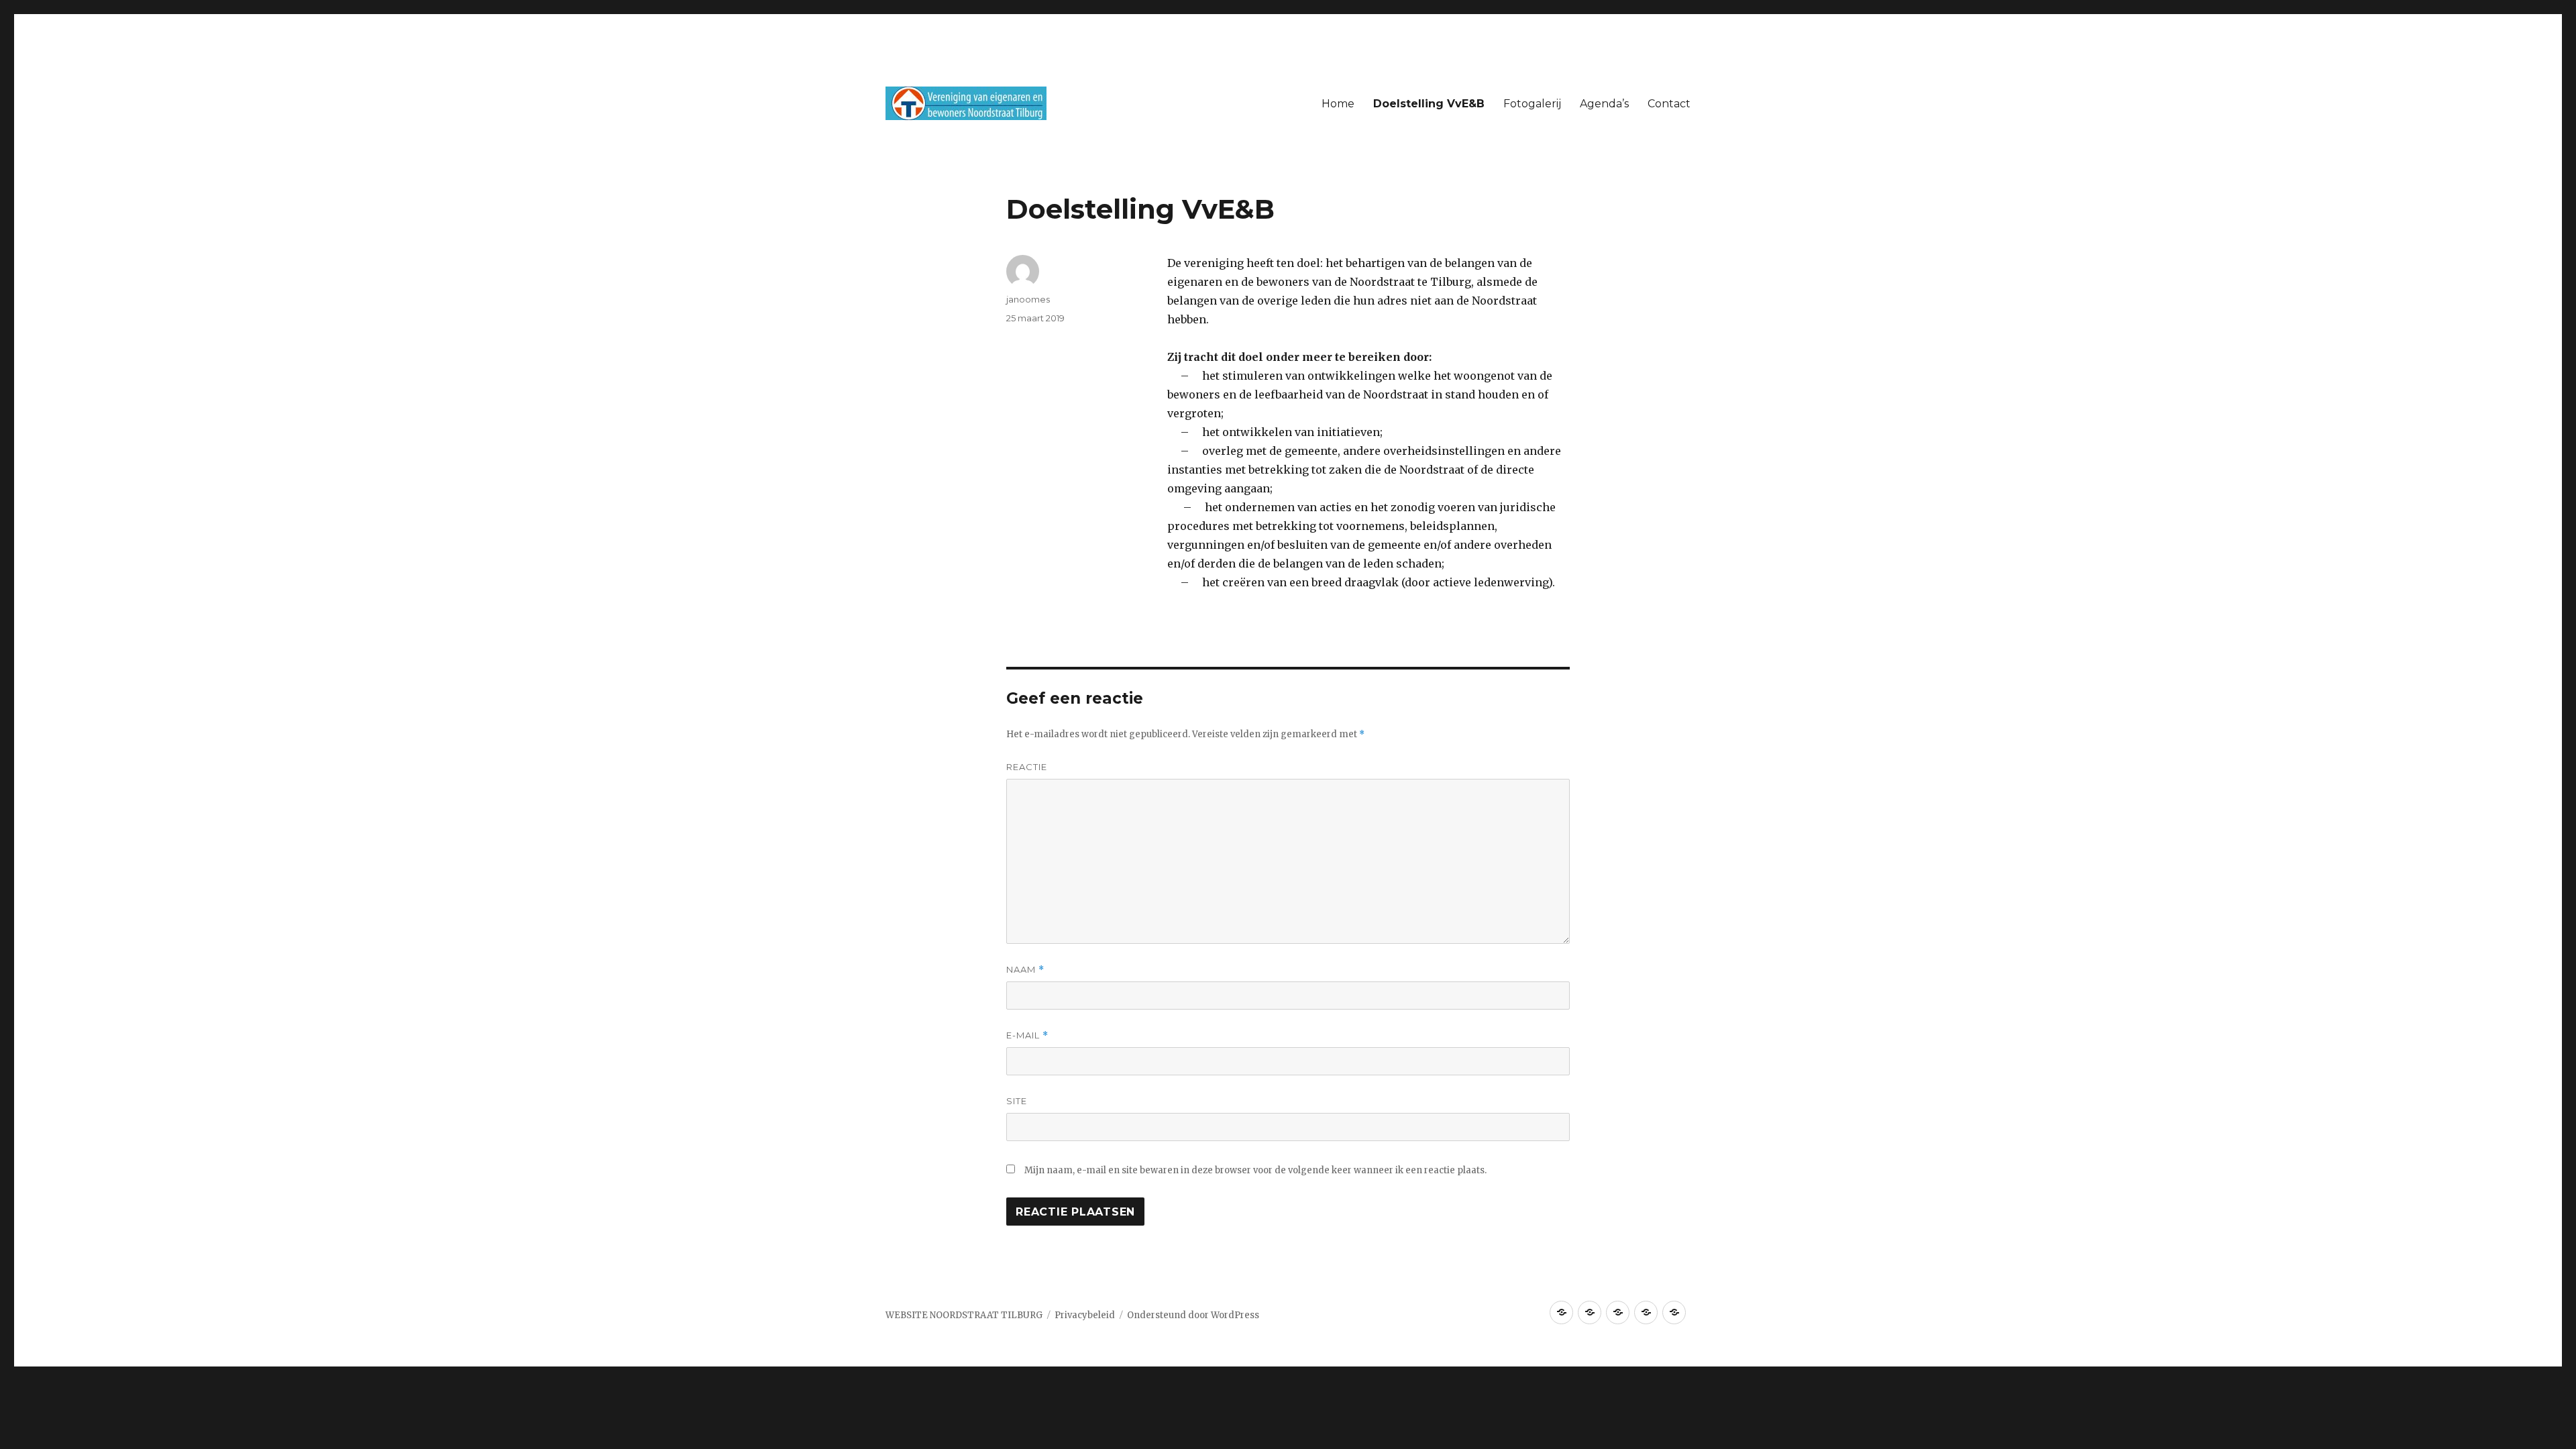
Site (1017, 1101)
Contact (1669, 104)
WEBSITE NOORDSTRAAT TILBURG (964, 1315)
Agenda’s (1604, 104)
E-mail (1027, 1035)
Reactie (1027, 767)
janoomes (1028, 299)
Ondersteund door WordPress (1193, 1315)
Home (1338, 104)
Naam (1025, 970)
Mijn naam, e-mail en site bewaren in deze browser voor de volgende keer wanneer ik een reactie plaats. (1255, 1170)
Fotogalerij (1532, 104)
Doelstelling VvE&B (1429, 104)
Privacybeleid (1085, 1315)
